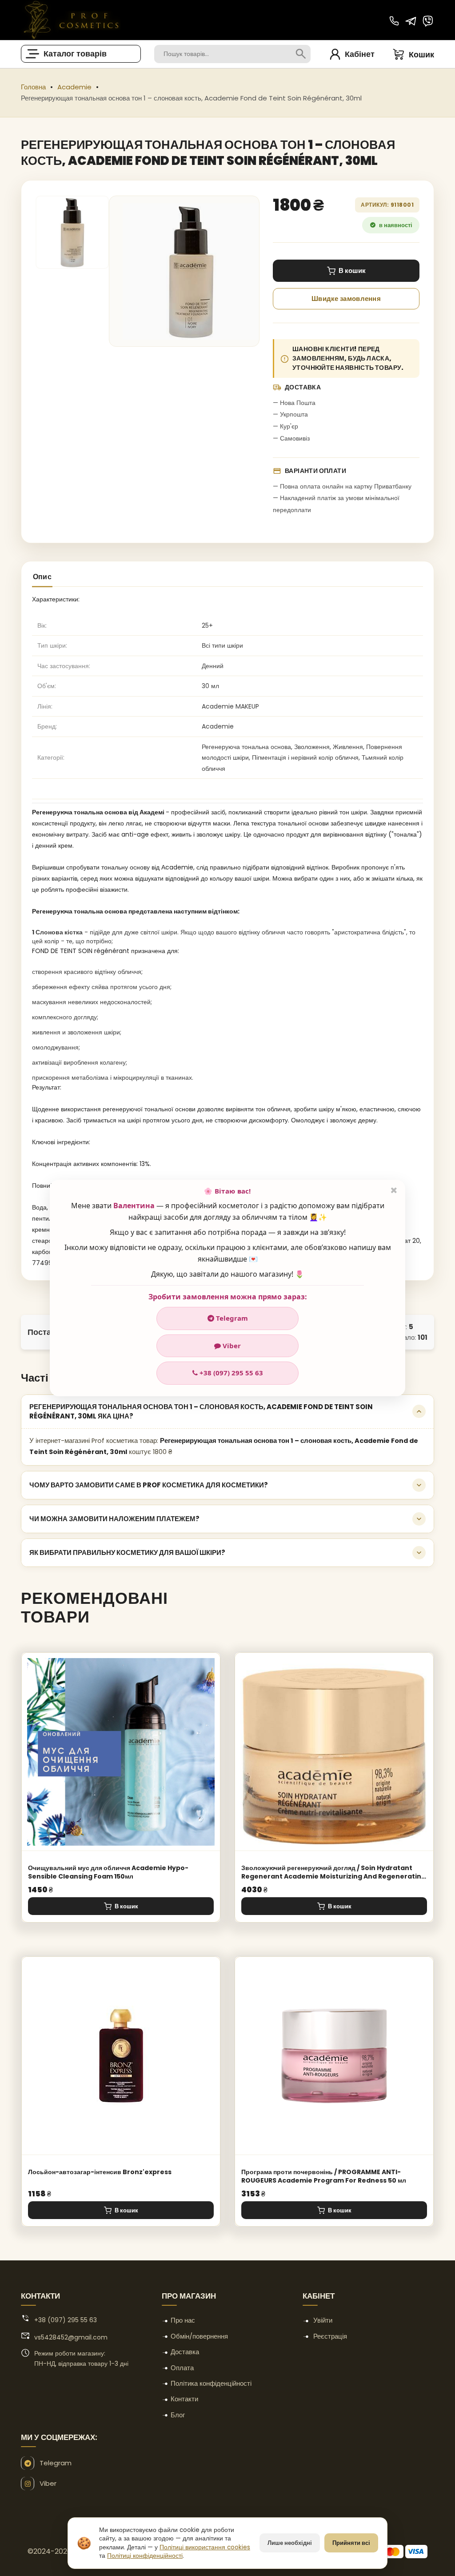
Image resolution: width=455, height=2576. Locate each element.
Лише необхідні (290, 2543)
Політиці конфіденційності (145, 2556)
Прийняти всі (351, 2543)
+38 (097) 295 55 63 (230, 1373)
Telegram (231, 1318)
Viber (231, 1346)
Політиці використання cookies (205, 2547)
